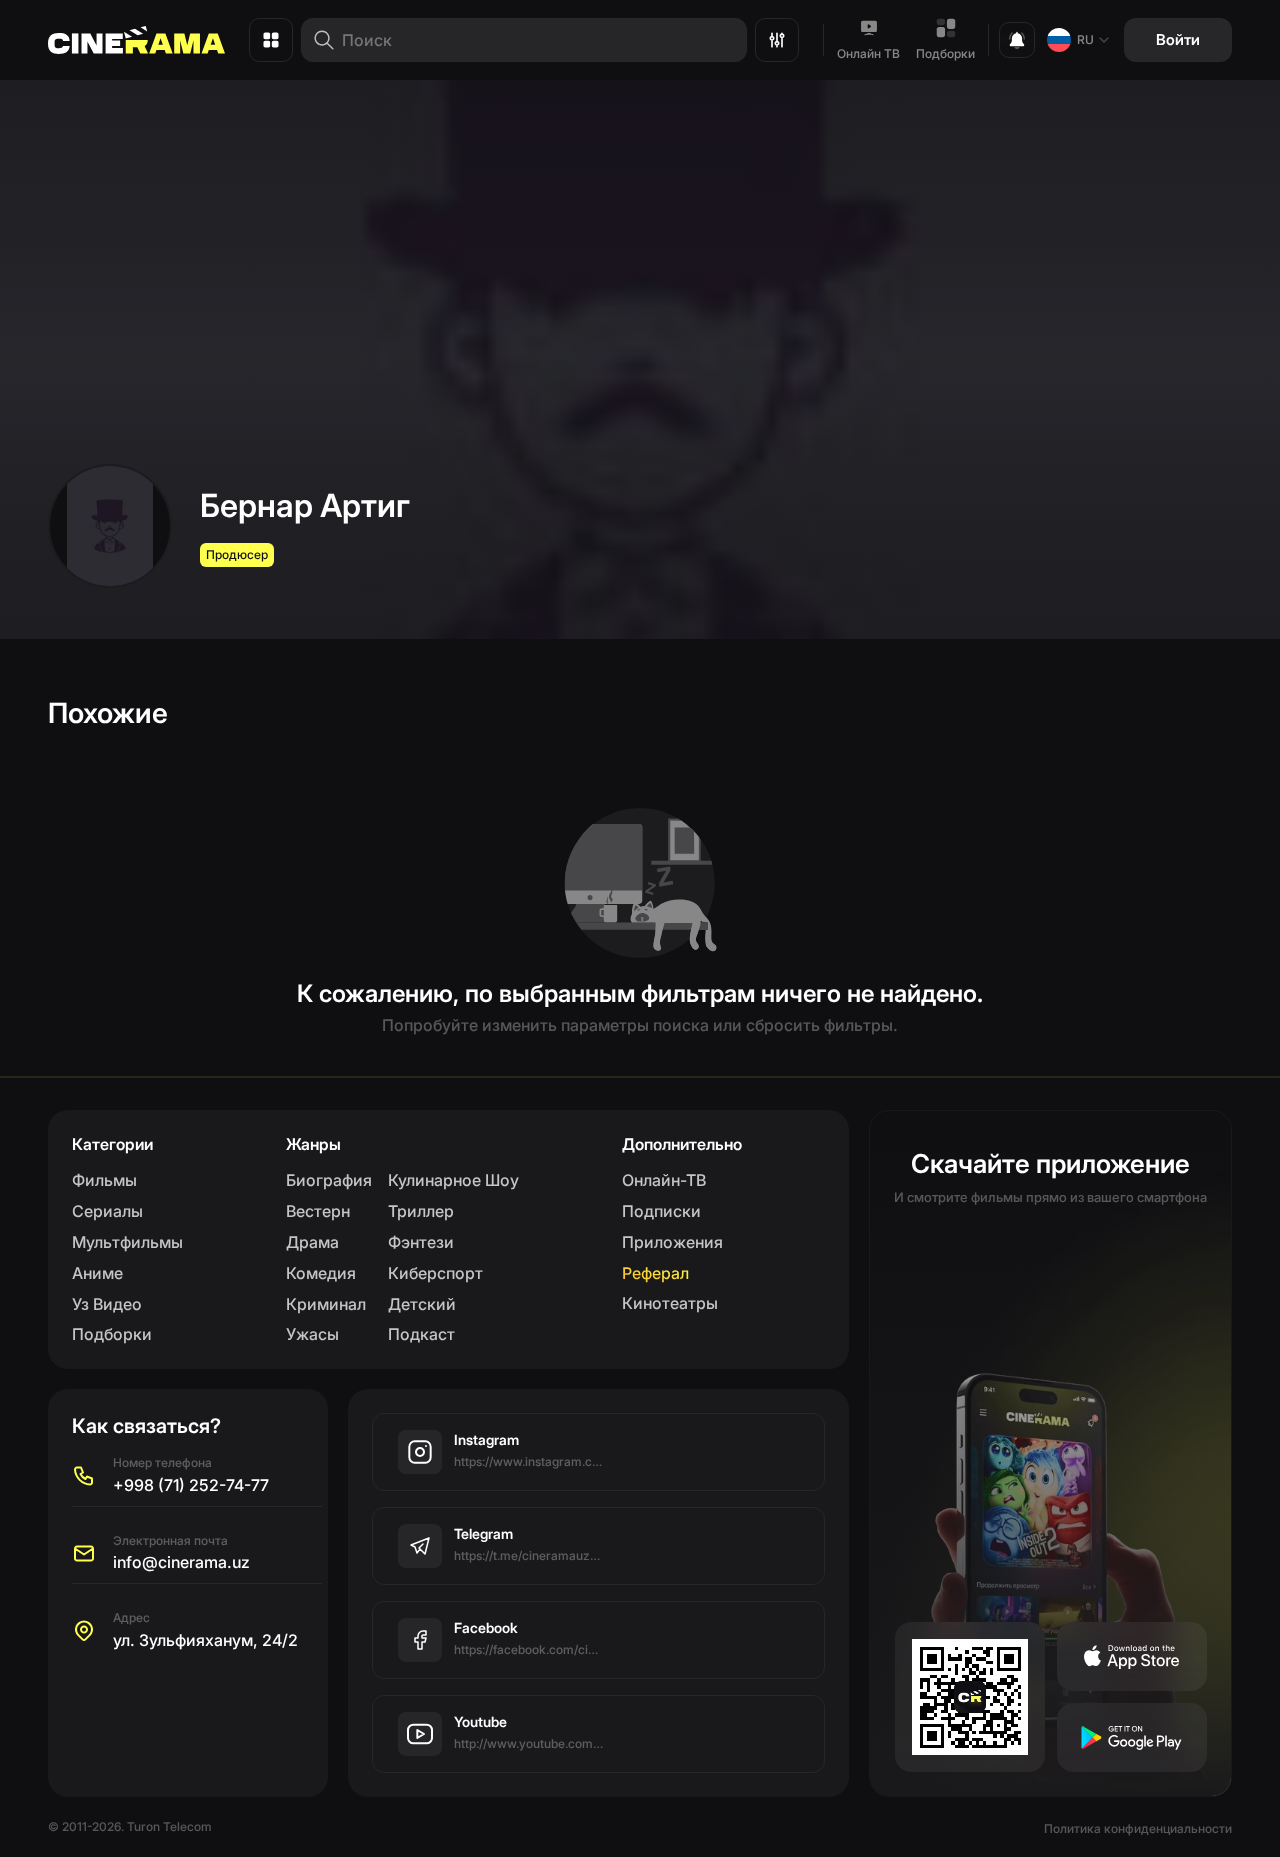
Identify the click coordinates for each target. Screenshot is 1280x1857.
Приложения (672, 1242)
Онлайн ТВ (868, 53)
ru (1085, 39)
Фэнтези (421, 1242)
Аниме (97, 1273)
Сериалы (107, 1211)
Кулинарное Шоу (453, 1180)
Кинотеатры (670, 1303)
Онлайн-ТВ (664, 1180)
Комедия (321, 1273)
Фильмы (104, 1180)
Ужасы (312, 1334)
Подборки (945, 53)
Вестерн (318, 1211)
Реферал (655, 1273)
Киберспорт (435, 1273)
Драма (312, 1242)
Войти (1178, 39)
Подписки (661, 1211)
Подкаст (421, 1334)
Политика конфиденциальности (1138, 1828)
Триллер (421, 1211)
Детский (422, 1304)
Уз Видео (107, 1304)
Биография (329, 1180)
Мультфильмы (127, 1242)
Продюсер (237, 554)
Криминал (326, 1304)
